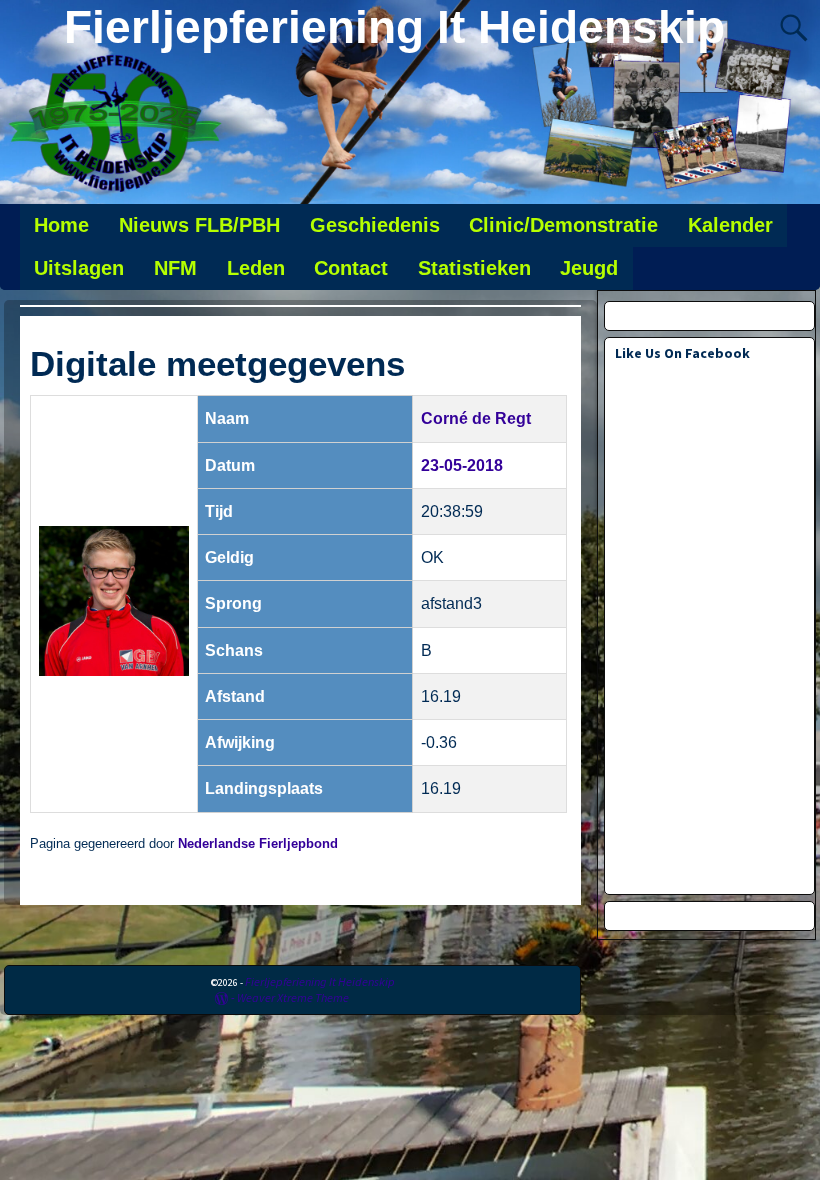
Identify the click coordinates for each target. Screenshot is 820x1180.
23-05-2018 (462, 465)
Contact (351, 268)
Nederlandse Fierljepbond (258, 844)
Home (61, 225)
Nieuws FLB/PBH (199, 225)
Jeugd (589, 268)
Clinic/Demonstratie (563, 225)
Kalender (730, 225)
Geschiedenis (375, 225)
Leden (256, 268)
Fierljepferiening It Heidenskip (394, 27)
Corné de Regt (476, 418)
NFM (175, 268)
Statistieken (474, 268)
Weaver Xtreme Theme (293, 997)
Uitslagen (79, 268)
